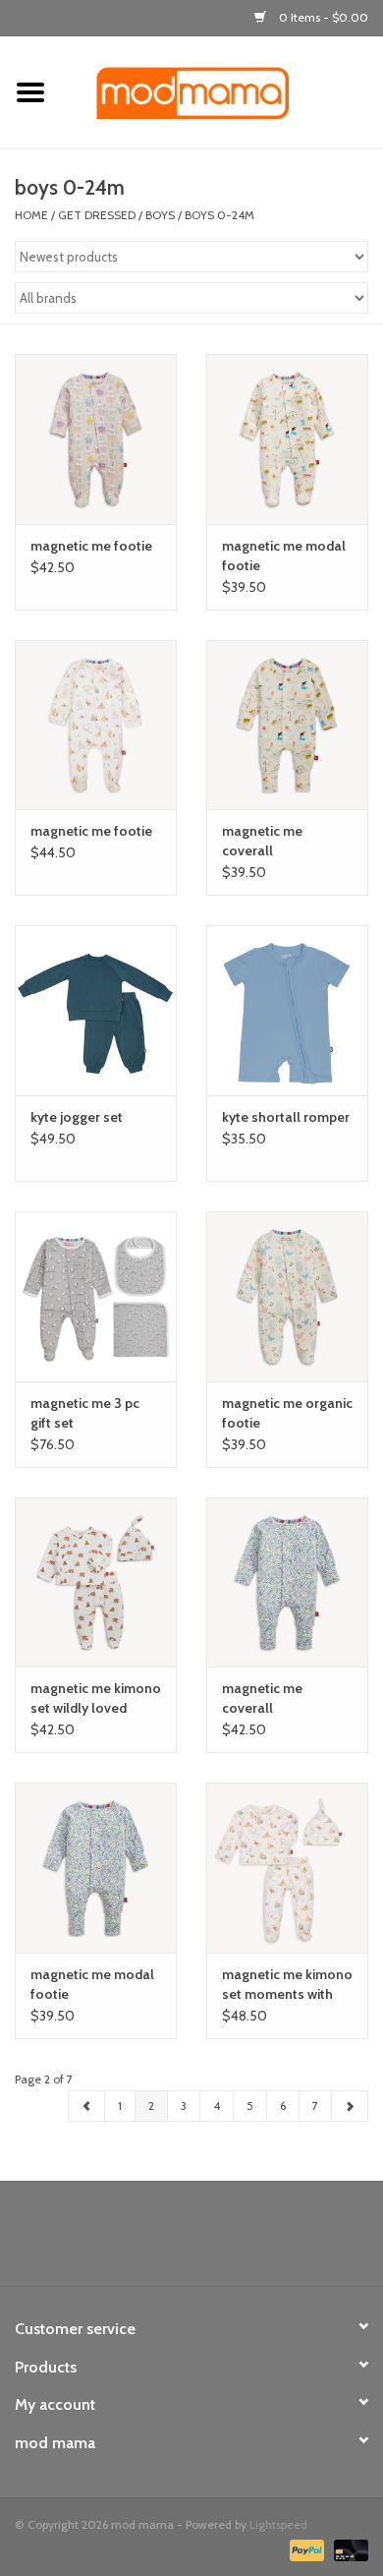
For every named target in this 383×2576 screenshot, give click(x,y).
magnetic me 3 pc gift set (85, 1413)
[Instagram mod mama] (226, 2241)
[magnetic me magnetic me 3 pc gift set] (96, 1296)
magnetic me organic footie (287, 1413)
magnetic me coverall (262, 841)
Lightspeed (278, 2524)
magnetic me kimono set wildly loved (96, 1698)
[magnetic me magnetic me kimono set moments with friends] (287, 1868)
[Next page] (350, 2106)
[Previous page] (87, 2106)
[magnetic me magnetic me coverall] (287, 725)
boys (160, 215)
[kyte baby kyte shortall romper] (287, 1010)
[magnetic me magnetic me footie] (96, 439)
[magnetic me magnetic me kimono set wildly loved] (96, 1582)
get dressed (97, 215)
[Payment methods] (305, 2549)
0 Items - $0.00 (322, 17)
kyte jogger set (77, 1117)
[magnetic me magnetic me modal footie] (287, 439)
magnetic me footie (91, 546)
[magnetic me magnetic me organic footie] (287, 1296)
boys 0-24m (219, 215)
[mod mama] (222, 91)
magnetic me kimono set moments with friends (287, 1985)
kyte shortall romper (286, 1117)
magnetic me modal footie (284, 556)
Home (31, 215)
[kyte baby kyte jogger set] (96, 1010)
